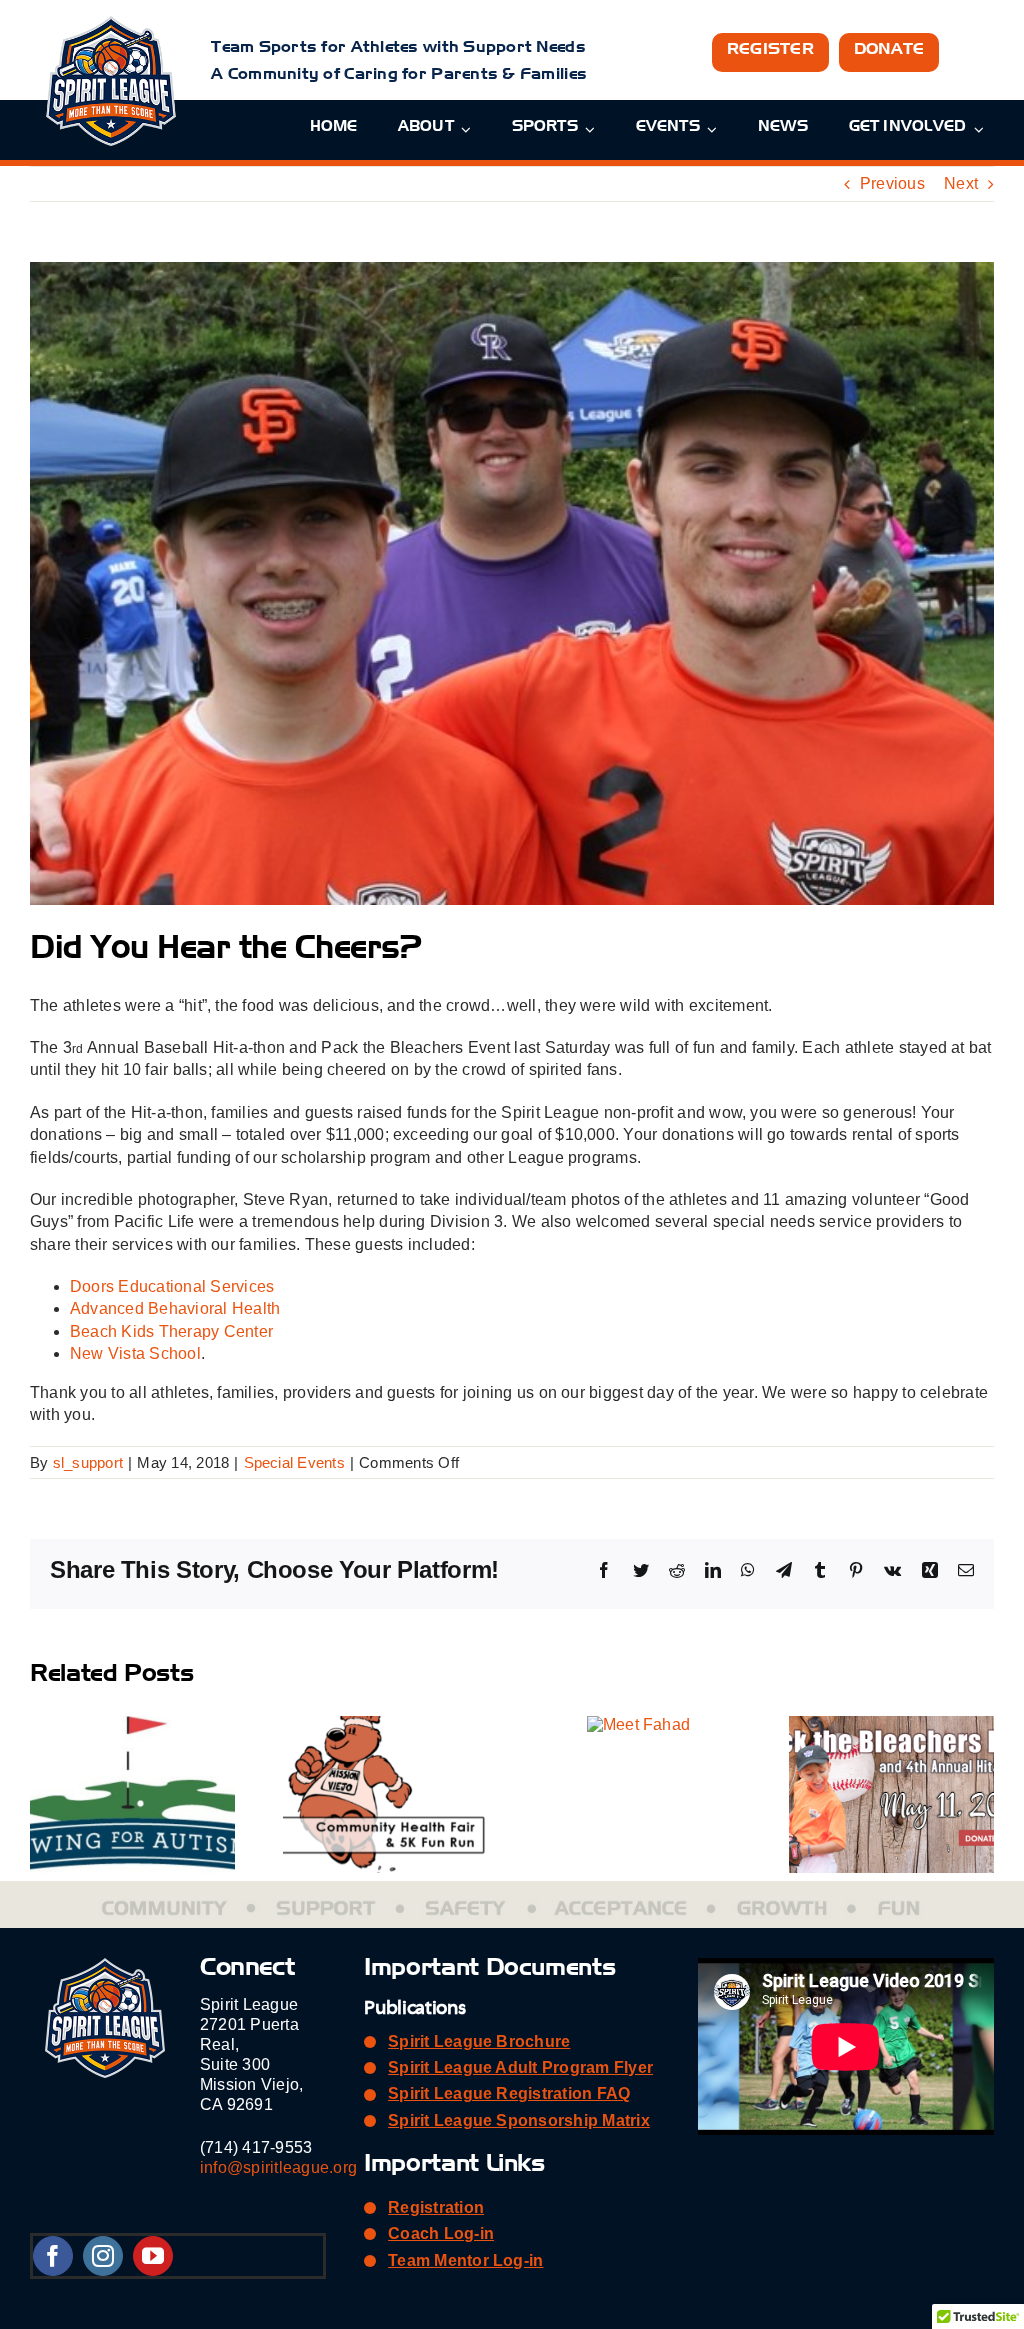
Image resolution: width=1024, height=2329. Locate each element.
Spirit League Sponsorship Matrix (519, 2120)
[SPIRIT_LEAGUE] (111, 23)
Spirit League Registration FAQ (509, 2093)
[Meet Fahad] (638, 1724)
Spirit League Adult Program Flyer (520, 2067)
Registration (436, 2207)
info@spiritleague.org (278, 2167)
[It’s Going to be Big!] (891, 1724)
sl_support (88, 1462)
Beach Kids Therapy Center (171, 1331)
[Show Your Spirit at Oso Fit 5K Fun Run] (385, 1724)
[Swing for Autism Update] (132, 1724)
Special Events (294, 1462)
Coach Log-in (441, 2233)
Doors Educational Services (172, 1286)
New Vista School (135, 1353)
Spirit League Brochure (479, 2041)
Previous (892, 183)
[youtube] (153, 2256)
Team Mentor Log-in (465, 2260)
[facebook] (53, 2256)
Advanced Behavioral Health (175, 1308)
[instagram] (103, 2256)
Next (961, 183)
